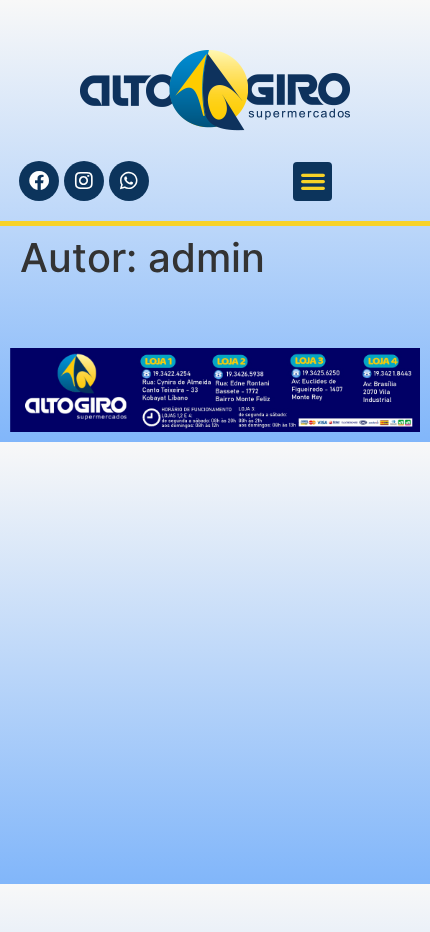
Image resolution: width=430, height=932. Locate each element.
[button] (312, 181)
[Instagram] (84, 181)
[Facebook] (39, 181)
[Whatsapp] (129, 181)
